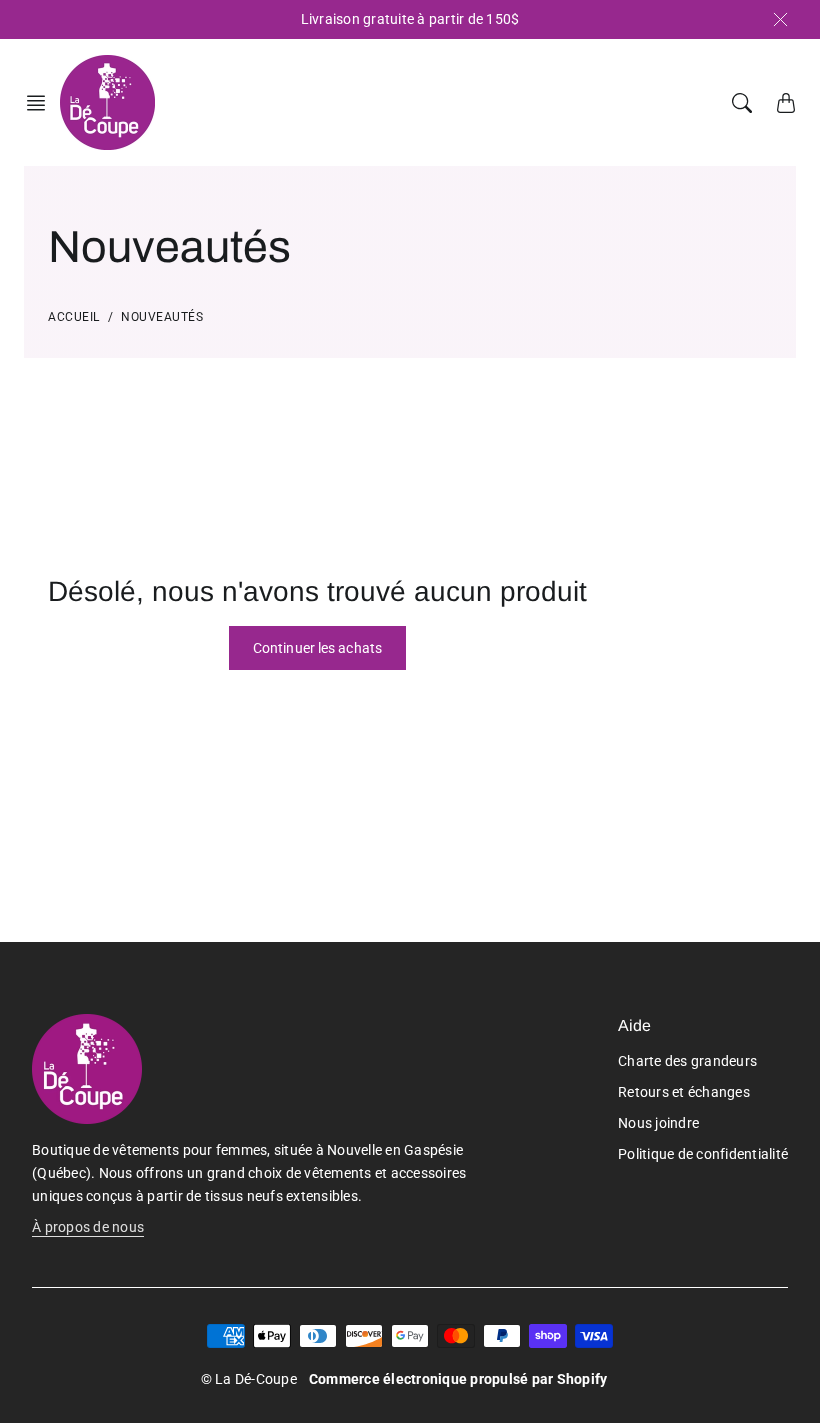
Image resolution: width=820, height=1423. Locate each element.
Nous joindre (658, 1123)
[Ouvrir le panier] (786, 103)
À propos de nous (88, 1227)
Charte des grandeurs (687, 1061)
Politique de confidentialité (703, 1154)
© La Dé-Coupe (249, 1379)
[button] (42, 103)
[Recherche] (742, 103)
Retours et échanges (684, 1092)
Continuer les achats (317, 648)
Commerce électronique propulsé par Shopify (458, 1379)
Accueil (74, 317)
